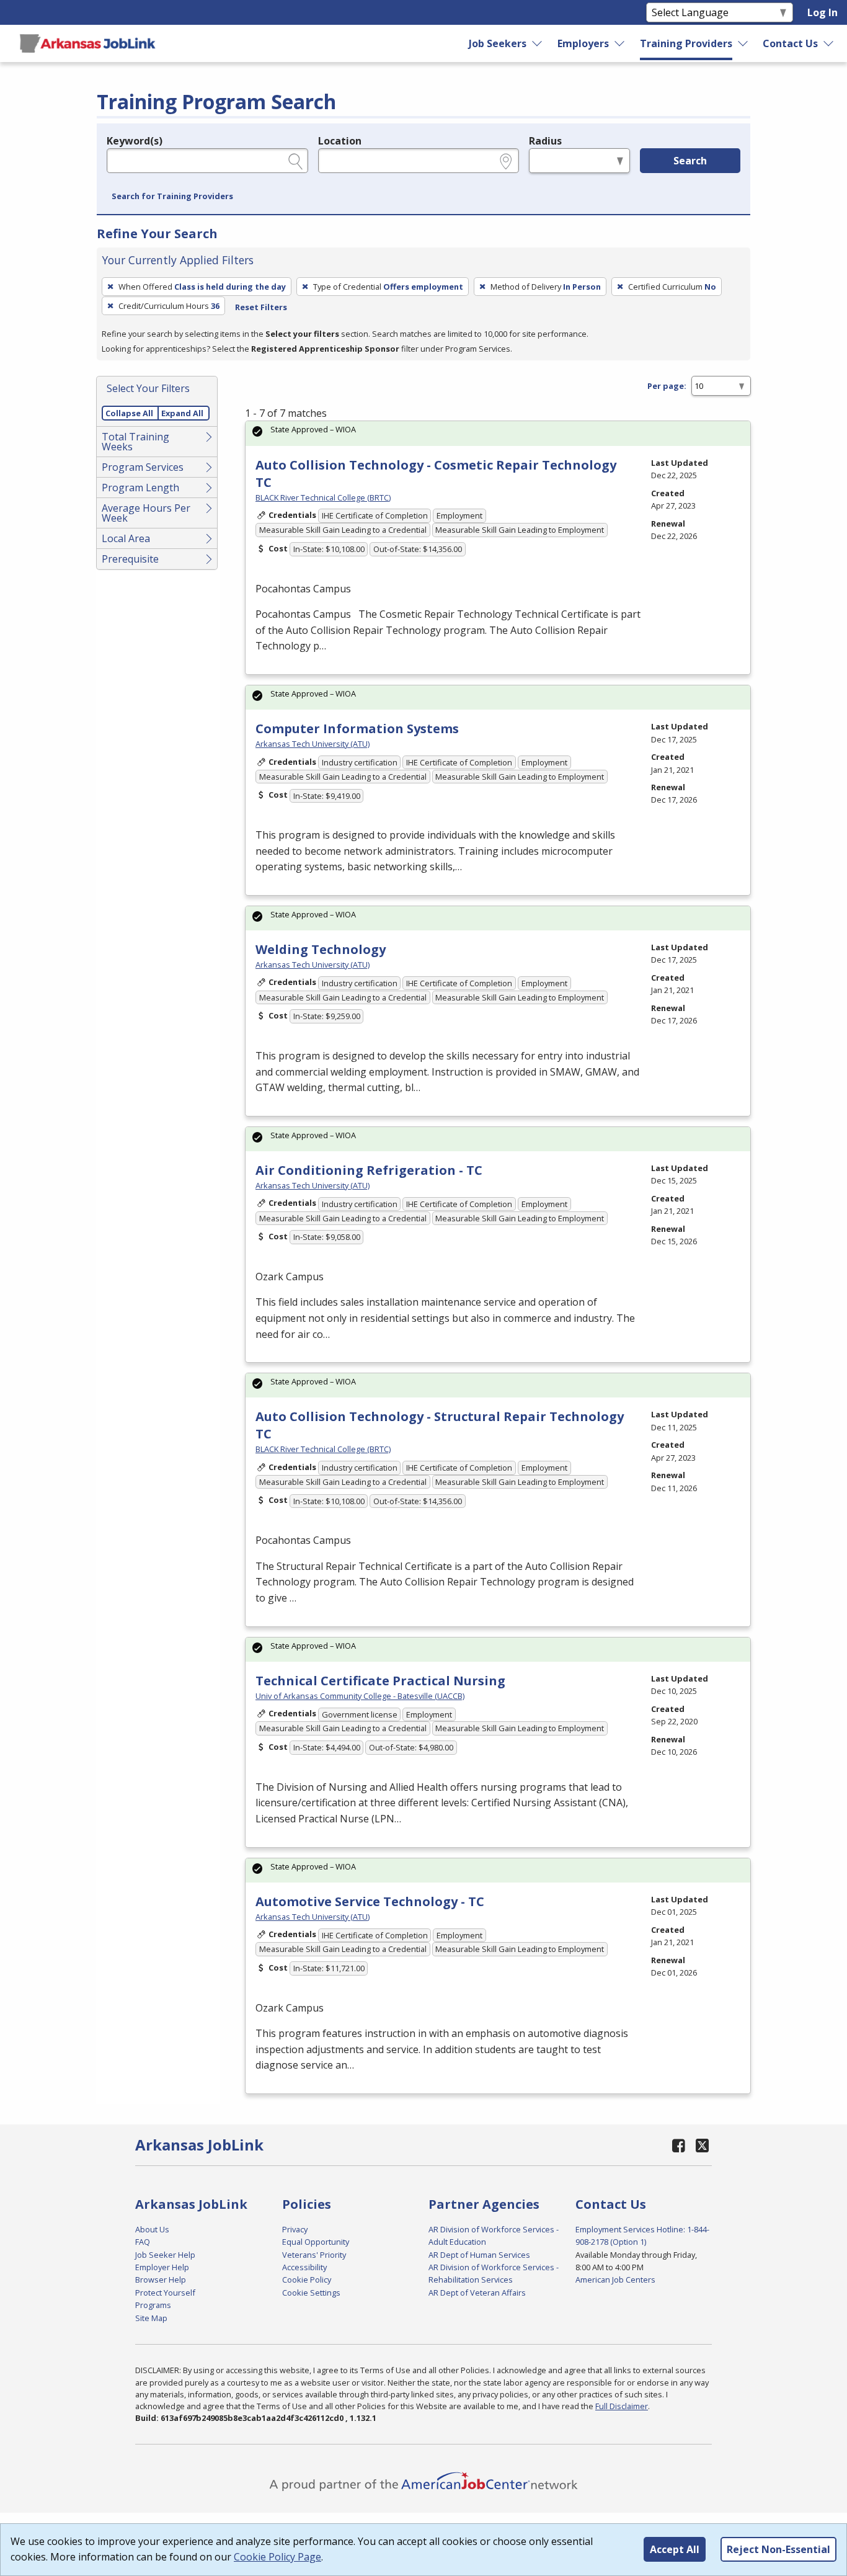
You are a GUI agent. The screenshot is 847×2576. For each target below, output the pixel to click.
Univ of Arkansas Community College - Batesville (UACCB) (360, 1696)
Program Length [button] (140, 488)
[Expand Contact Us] (829, 43)
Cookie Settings (311, 2293)
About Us (152, 2229)
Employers (583, 43)
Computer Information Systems (357, 729)
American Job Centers (615, 2280)
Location (340, 141)
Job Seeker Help (165, 2255)
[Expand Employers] (620, 43)
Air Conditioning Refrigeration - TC (369, 1170)
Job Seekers (498, 43)
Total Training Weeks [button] (135, 442)
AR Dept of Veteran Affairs (477, 2293)
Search (690, 161)
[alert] (498, 433)
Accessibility (304, 2267)
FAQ (143, 2242)
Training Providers (686, 43)
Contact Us (790, 43)
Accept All (675, 2549)
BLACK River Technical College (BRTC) (323, 497)
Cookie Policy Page (277, 2557)
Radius (545, 141)
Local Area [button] (126, 538)
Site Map (151, 2318)
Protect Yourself (165, 2293)
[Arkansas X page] (702, 2145)
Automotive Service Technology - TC (370, 1901)
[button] (172, 197)
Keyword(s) (135, 141)
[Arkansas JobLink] (87, 43)
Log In (823, 12)
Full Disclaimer (622, 2406)
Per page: (667, 386)
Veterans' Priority (314, 2255)
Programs (153, 2305)
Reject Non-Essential (778, 2549)
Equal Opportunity (316, 2242)
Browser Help (161, 2280)
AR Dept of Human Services (479, 2255)
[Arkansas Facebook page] (679, 2145)
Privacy (295, 2229)
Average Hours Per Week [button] (146, 513)
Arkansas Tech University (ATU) (313, 744)
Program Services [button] (143, 467)
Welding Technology (321, 949)
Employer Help (162, 2267)
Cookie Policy (307, 2280)
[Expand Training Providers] (743, 43)
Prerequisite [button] (130, 559)
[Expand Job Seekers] (538, 43)
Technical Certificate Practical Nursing (380, 1681)
